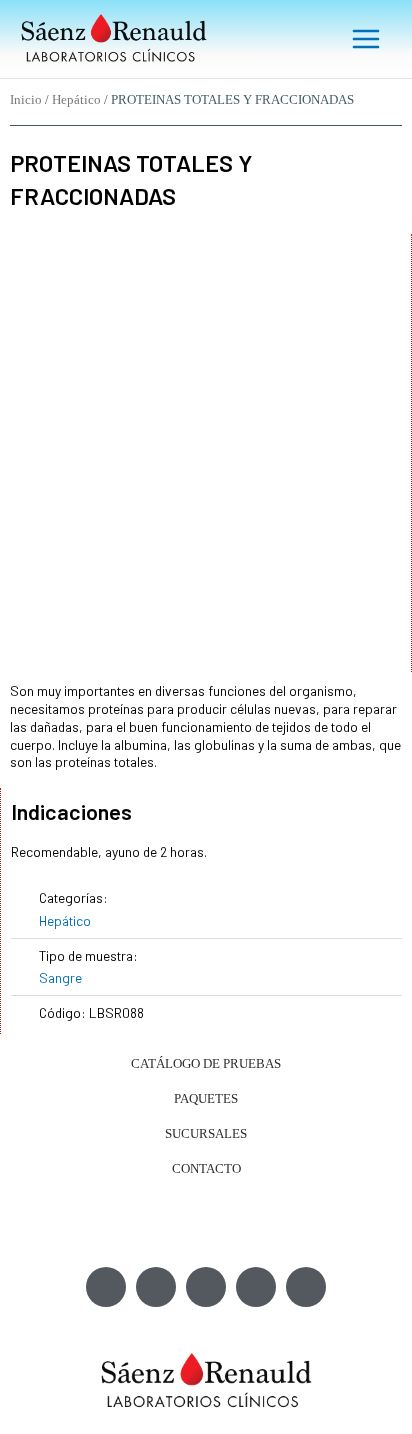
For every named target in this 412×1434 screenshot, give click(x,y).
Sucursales (206, 1133)
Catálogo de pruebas (206, 1063)
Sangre (60, 977)
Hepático (76, 100)
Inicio (26, 100)
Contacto (206, 1168)
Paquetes (206, 1098)
